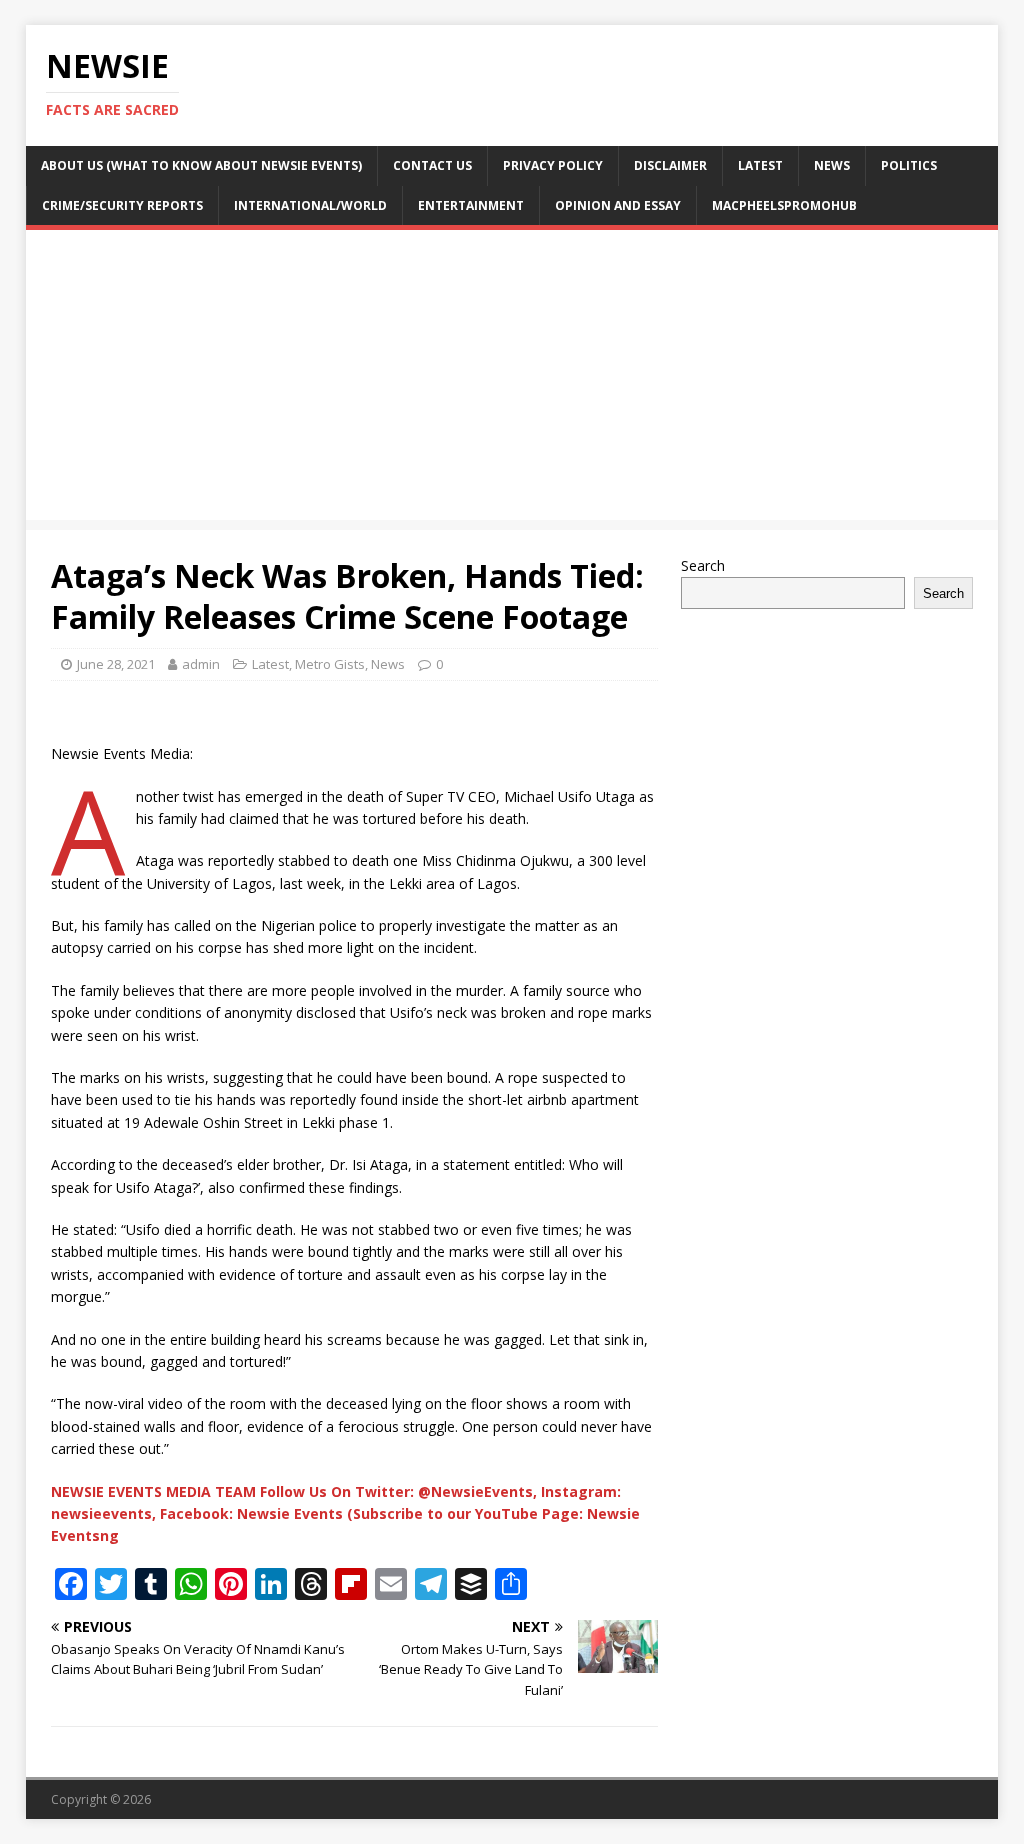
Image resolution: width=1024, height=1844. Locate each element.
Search (703, 565)
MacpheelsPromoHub (784, 205)
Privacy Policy (553, 165)
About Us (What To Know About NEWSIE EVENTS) (201, 165)
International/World (310, 205)
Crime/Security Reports (122, 205)
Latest (760, 165)
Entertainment (471, 205)
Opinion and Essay (618, 205)
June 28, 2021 (116, 664)
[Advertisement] (512, 380)
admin (201, 664)
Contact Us (432, 165)
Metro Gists (330, 664)
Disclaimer (670, 165)
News (832, 165)
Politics (909, 165)
